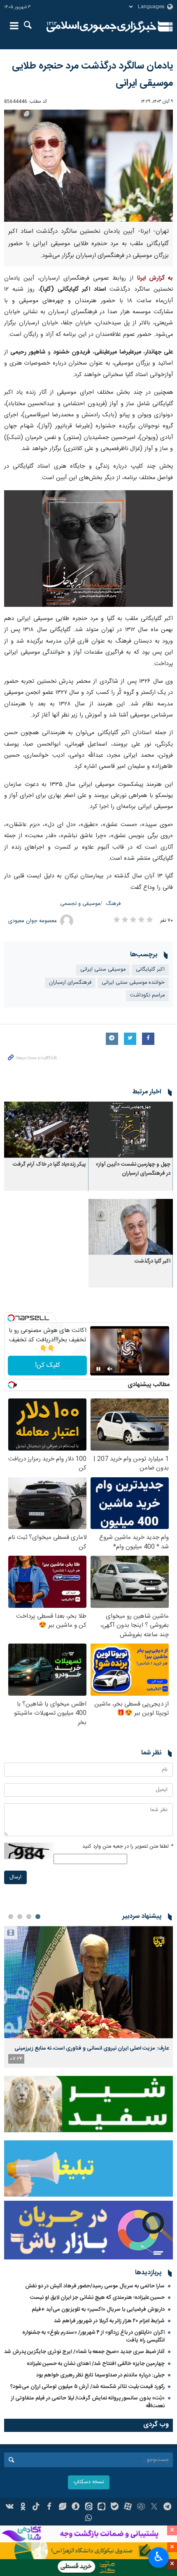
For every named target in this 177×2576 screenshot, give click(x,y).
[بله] (115, 2507)
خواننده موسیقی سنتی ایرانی (133, 983)
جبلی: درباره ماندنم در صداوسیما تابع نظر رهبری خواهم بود (100, 2375)
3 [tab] (20, 1917)
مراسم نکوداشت (147, 995)
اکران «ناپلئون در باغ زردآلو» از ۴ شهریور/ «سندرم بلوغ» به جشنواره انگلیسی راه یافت (93, 2336)
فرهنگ (113, 904)
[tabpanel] (88, 1997)
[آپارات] (128, 2507)
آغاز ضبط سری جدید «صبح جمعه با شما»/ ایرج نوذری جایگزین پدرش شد (84, 2352)
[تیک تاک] (36, 2507)
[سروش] (76, 2507)
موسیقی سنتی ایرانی (103, 970)
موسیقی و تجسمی (80, 904)
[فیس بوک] (49, 2507)
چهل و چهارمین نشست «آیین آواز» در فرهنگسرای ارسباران (133, 1169)
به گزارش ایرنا (155, 278)
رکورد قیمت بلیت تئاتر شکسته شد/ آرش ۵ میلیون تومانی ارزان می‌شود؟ (87, 2387)
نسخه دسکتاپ (89, 2482)
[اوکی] (23, 2507)
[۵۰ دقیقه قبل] (88, 1982)
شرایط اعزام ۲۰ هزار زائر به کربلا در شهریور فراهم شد (109, 2321)
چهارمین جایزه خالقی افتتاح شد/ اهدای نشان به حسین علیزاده (96, 2364)
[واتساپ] (89, 2519)
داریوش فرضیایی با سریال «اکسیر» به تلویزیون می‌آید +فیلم (98, 2310)
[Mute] (110, 1369)
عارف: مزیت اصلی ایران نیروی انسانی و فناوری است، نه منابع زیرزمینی (92, 2048)
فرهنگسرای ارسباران (70, 983)
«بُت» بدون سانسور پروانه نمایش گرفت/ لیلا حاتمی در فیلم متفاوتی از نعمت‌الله (88, 2402)
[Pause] (98, 1369)
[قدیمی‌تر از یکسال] (131, 1130)
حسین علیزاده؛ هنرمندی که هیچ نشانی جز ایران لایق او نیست (97, 2298)
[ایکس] (154, 2507)
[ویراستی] (62, 2507)
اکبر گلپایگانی (150, 970)
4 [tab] (11, 1917)
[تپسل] (11, 1318)
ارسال (15, 1877)
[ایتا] (89, 2507)
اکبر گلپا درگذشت (152, 1262)
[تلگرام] (167, 2507)
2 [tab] (29, 1917)
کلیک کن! (48, 1365)
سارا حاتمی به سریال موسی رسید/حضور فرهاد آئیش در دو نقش (95, 2286)
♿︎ (159, 2557)
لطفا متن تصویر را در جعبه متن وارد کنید (128, 1847)
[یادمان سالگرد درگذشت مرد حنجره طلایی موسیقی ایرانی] (88, 166)
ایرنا (101, 27)
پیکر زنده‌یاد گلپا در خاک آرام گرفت (49, 1165)
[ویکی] (10, 2507)
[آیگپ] (101, 2507)
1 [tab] (38, 1917)
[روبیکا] (141, 2507)
